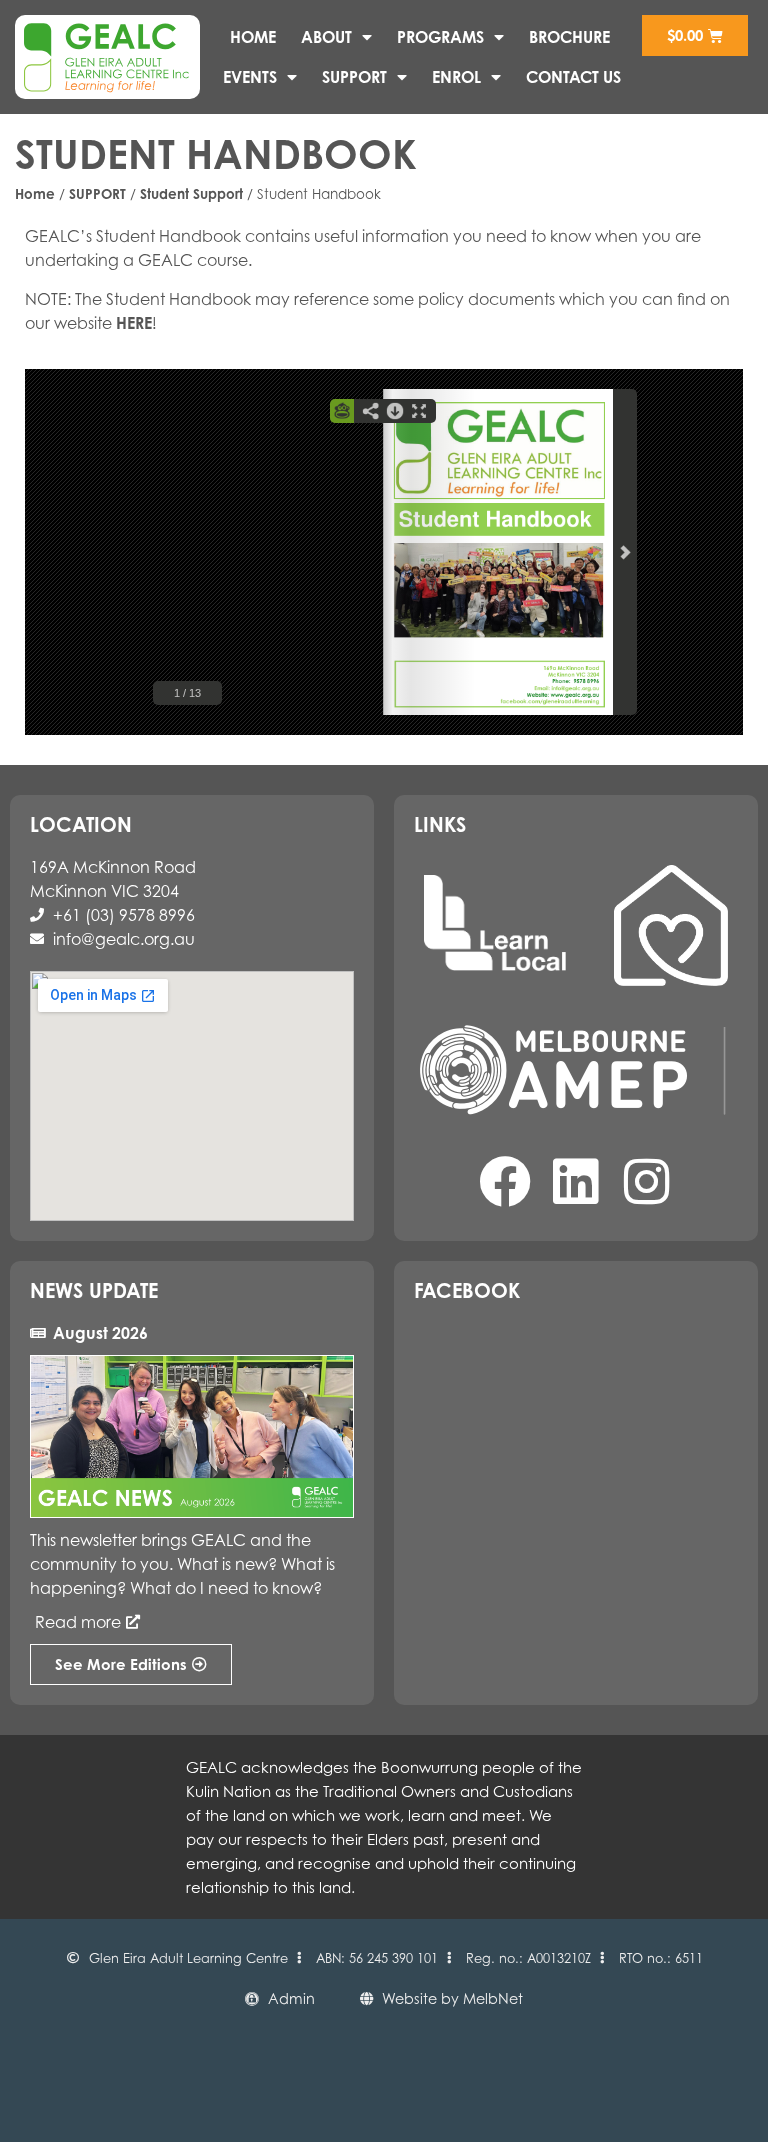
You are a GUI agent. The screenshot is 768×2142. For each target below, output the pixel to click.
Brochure (569, 37)
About (326, 37)
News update (94, 1290)
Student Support (191, 194)
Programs (440, 37)
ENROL (456, 77)
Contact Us (573, 77)
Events (250, 77)
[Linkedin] (576, 1182)
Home (253, 37)
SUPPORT (354, 77)
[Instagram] (647, 1182)
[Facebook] (505, 1182)
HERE (134, 323)
